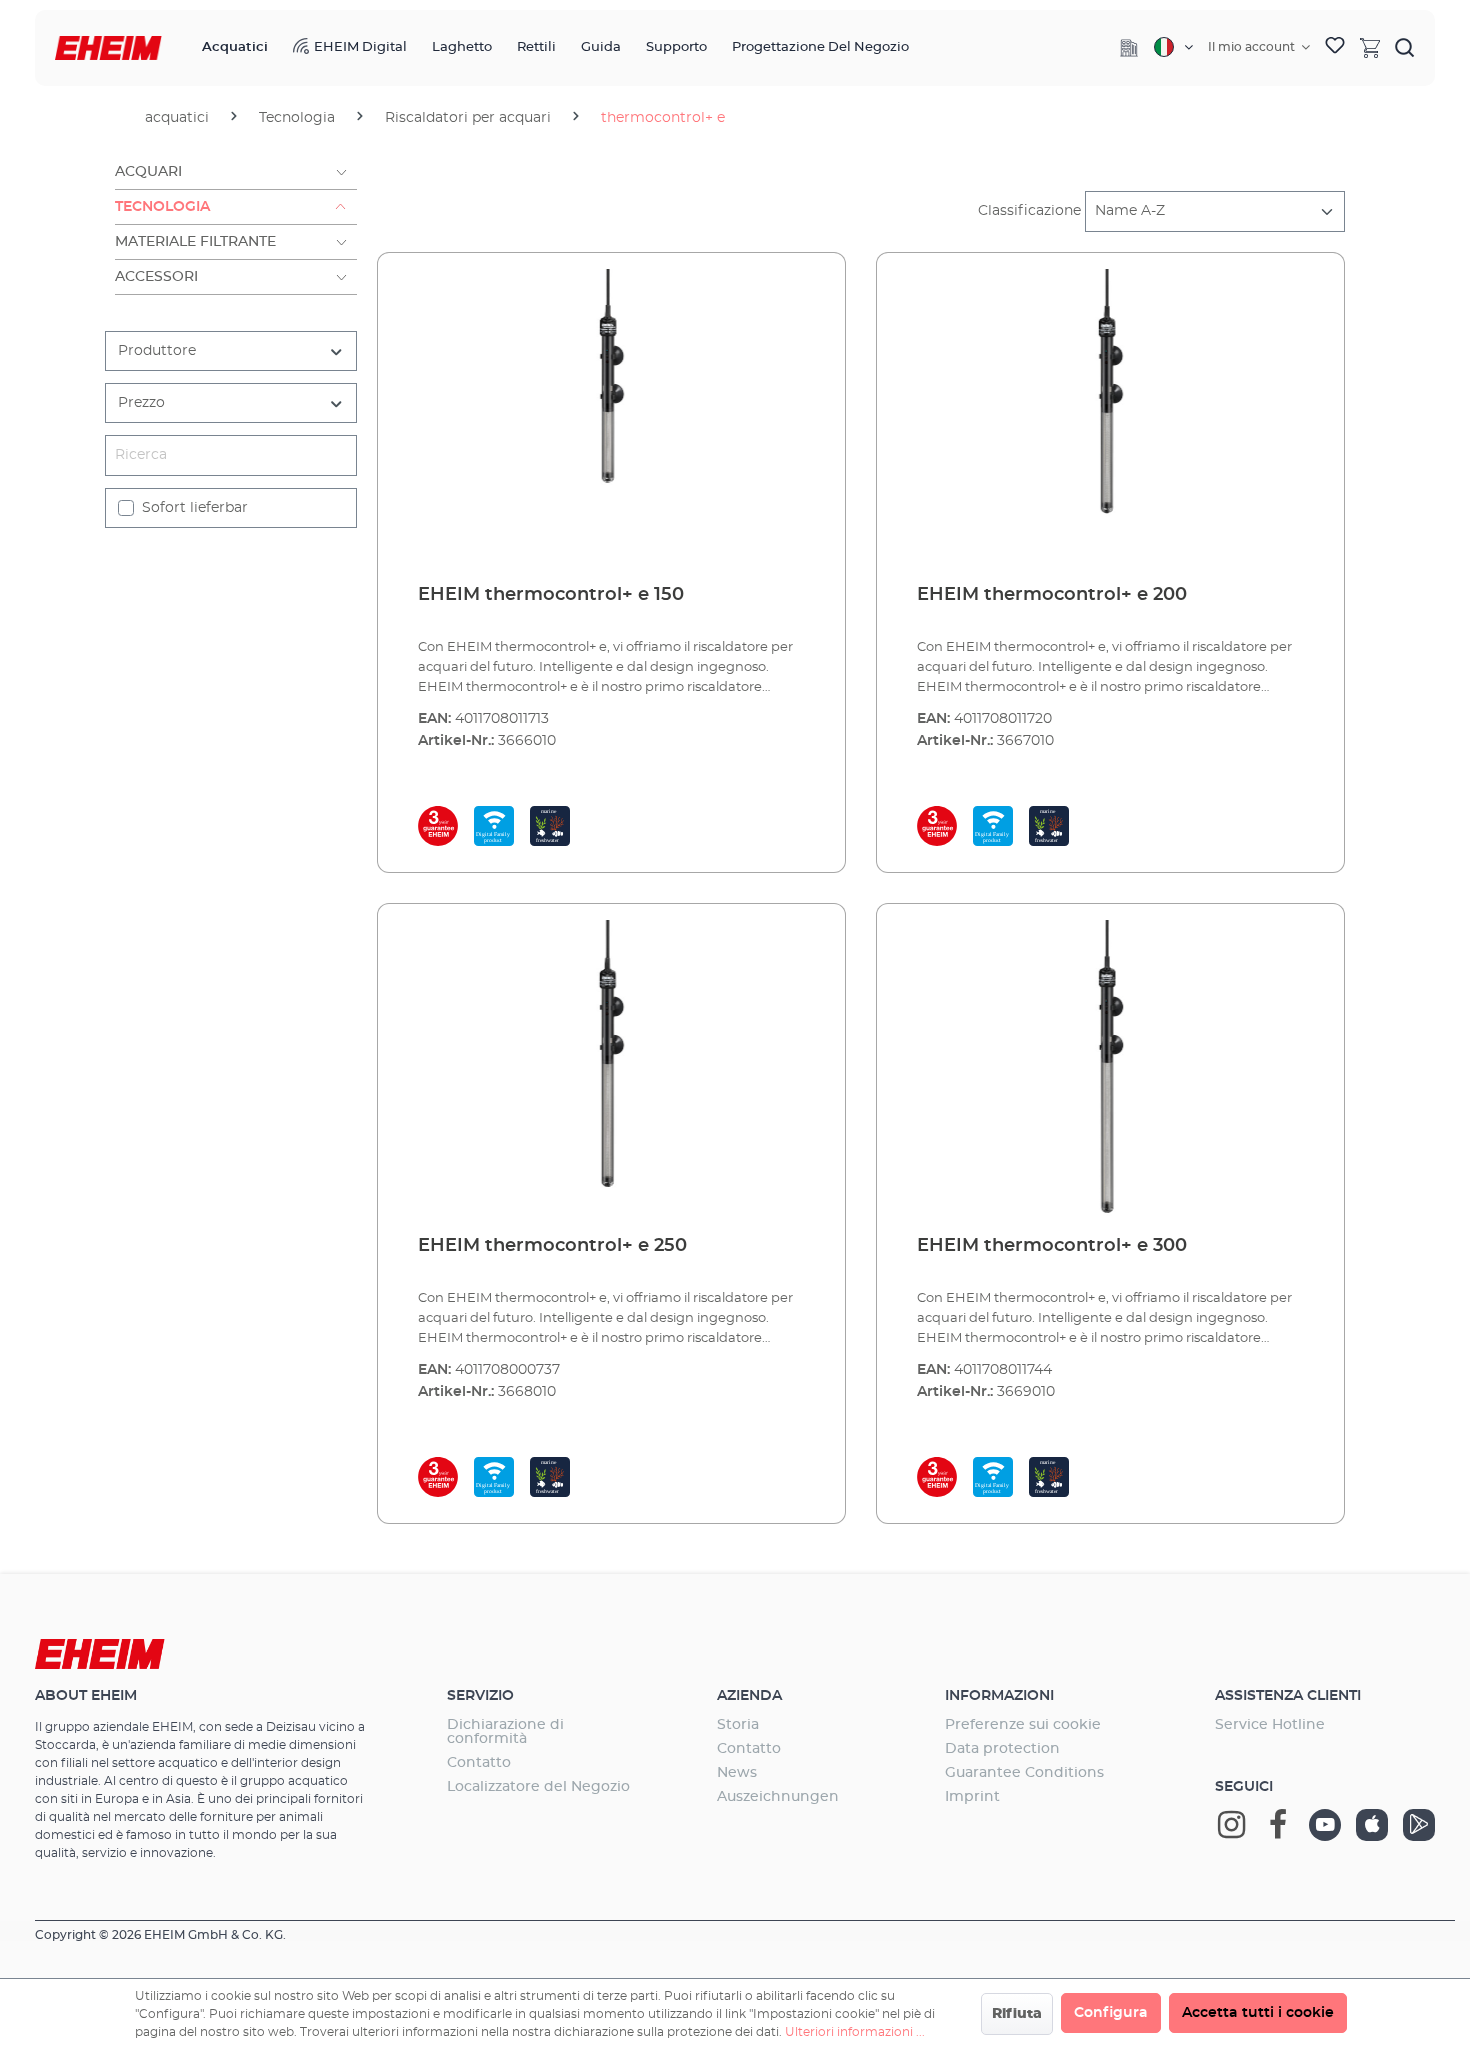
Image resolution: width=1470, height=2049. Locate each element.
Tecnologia (162, 207)
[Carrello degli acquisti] (1370, 47)
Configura (1111, 2013)
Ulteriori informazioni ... (855, 2032)
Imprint (972, 1797)
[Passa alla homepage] (108, 48)
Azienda (749, 1696)
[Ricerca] (1405, 47)
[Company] (1129, 48)
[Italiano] (1173, 47)
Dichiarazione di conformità (505, 1732)
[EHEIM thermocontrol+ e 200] (1110, 419)
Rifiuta (1017, 2014)
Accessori (156, 277)
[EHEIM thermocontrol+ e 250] (611, 1070)
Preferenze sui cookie (1023, 1725)
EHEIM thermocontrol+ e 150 (551, 595)
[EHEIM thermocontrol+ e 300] (1110, 1070)
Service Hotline (1270, 1725)
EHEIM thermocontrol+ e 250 (552, 1246)
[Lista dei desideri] (1335, 48)
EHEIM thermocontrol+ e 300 (1052, 1246)
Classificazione (1029, 211)
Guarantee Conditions (1024, 1773)
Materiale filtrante (195, 242)
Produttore (157, 351)
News (737, 1773)
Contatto (479, 1763)
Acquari (148, 172)
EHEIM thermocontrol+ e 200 (1052, 595)
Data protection (1002, 1749)
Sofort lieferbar (195, 508)
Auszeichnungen (778, 1797)
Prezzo (141, 403)
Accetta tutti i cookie (1258, 2013)
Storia (738, 1725)
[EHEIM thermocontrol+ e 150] (611, 419)
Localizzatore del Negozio (538, 1787)
